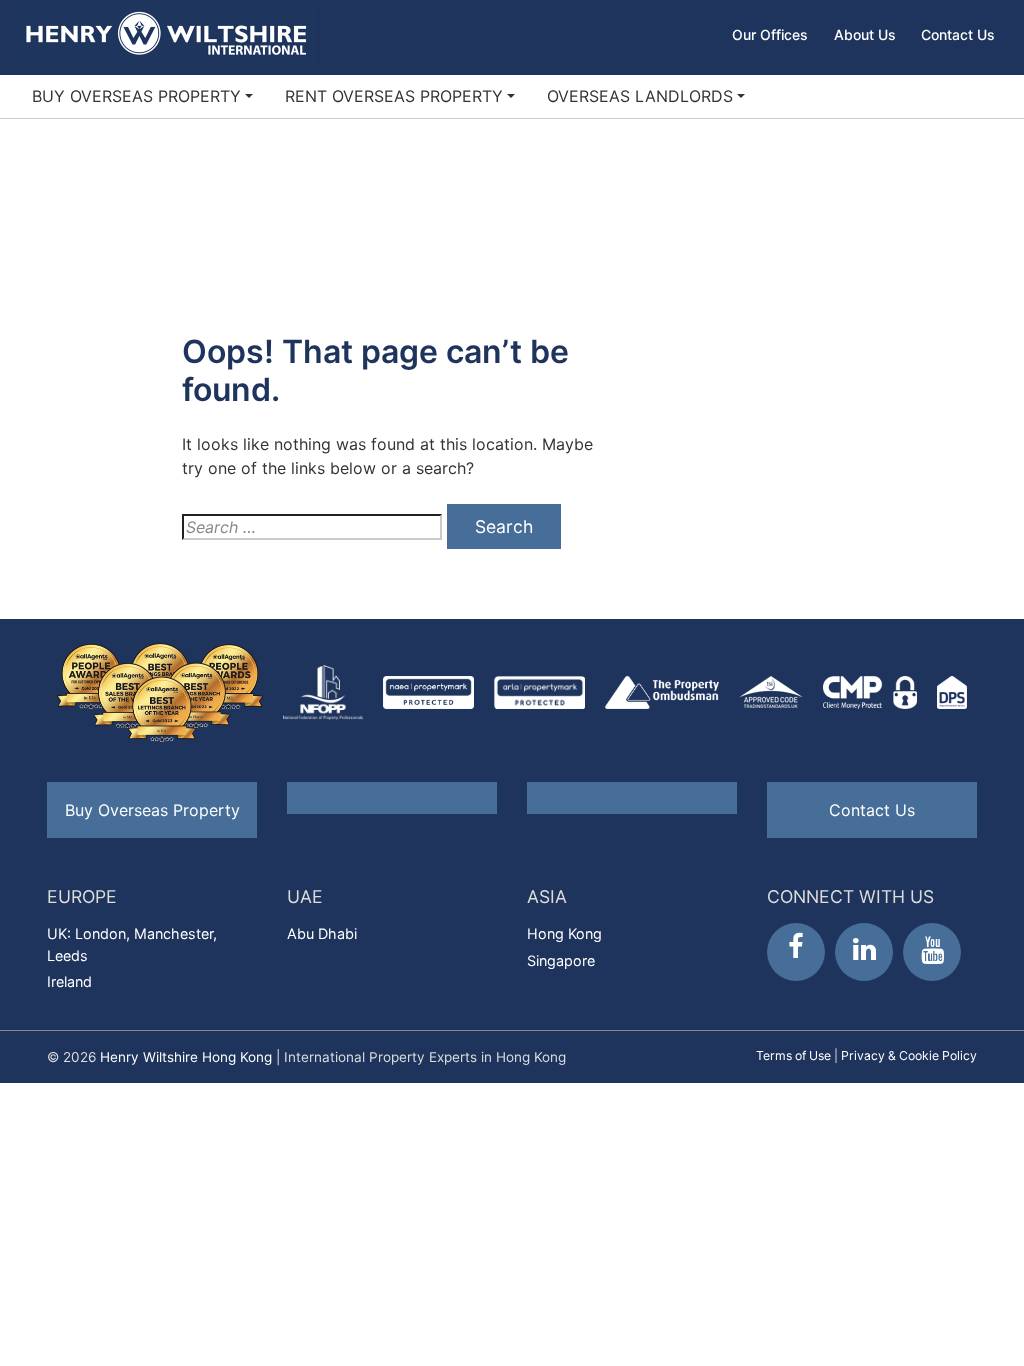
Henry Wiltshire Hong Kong (186, 1057)
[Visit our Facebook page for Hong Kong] (796, 952)
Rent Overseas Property (394, 96)
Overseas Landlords (640, 96)
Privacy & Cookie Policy (909, 1055)
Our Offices (770, 34)
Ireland (69, 981)
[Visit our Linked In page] (864, 952)
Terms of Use (793, 1055)
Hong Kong (564, 933)
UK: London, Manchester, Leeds (132, 944)
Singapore (561, 960)
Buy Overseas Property (136, 96)
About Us (865, 34)
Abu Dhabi (322, 933)
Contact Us (958, 34)
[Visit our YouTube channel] (932, 952)
